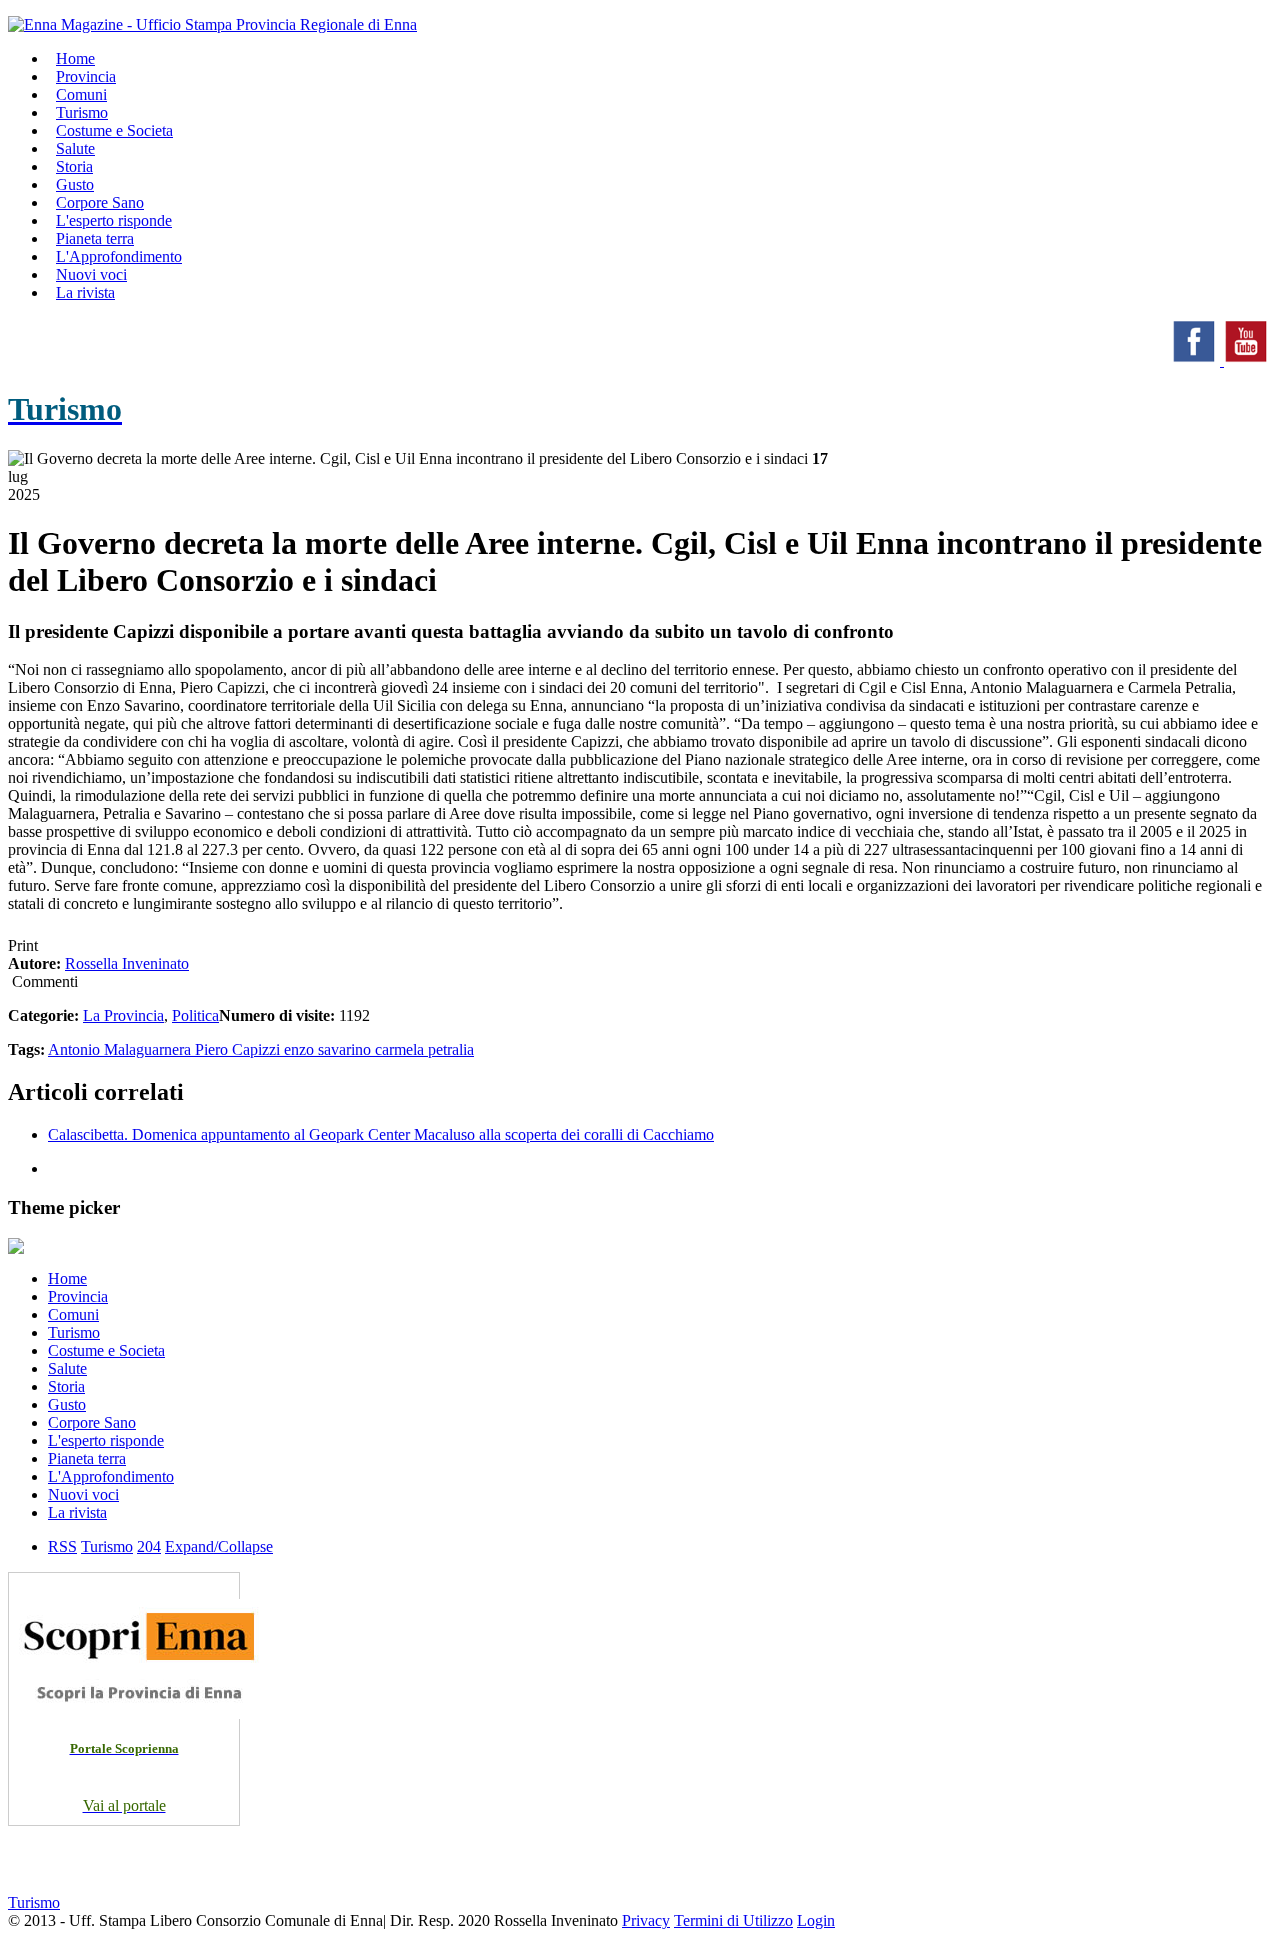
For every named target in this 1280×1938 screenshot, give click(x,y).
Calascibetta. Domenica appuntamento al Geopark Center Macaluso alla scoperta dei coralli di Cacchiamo (381, 1134)
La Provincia (123, 1015)
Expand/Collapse (219, 1546)
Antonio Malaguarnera (121, 1049)
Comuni (73, 1314)
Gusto (67, 1404)
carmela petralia (424, 1049)
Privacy (646, 1920)
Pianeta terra (87, 1458)
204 (149, 1546)
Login (816, 1920)
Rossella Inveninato (127, 963)
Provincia (78, 1296)
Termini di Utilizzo (733, 1920)
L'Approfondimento (111, 1476)
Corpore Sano (92, 1422)
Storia (66, 1386)
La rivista (85, 292)
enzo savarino (329, 1049)
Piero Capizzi (239, 1049)
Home (67, 1278)
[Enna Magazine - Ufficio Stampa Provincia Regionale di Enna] (212, 24)
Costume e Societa (114, 130)
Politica (195, 1015)
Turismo (74, 1332)
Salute (67, 1368)
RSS (62, 1546)
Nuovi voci (83, 1494)
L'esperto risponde (106, 1440)
